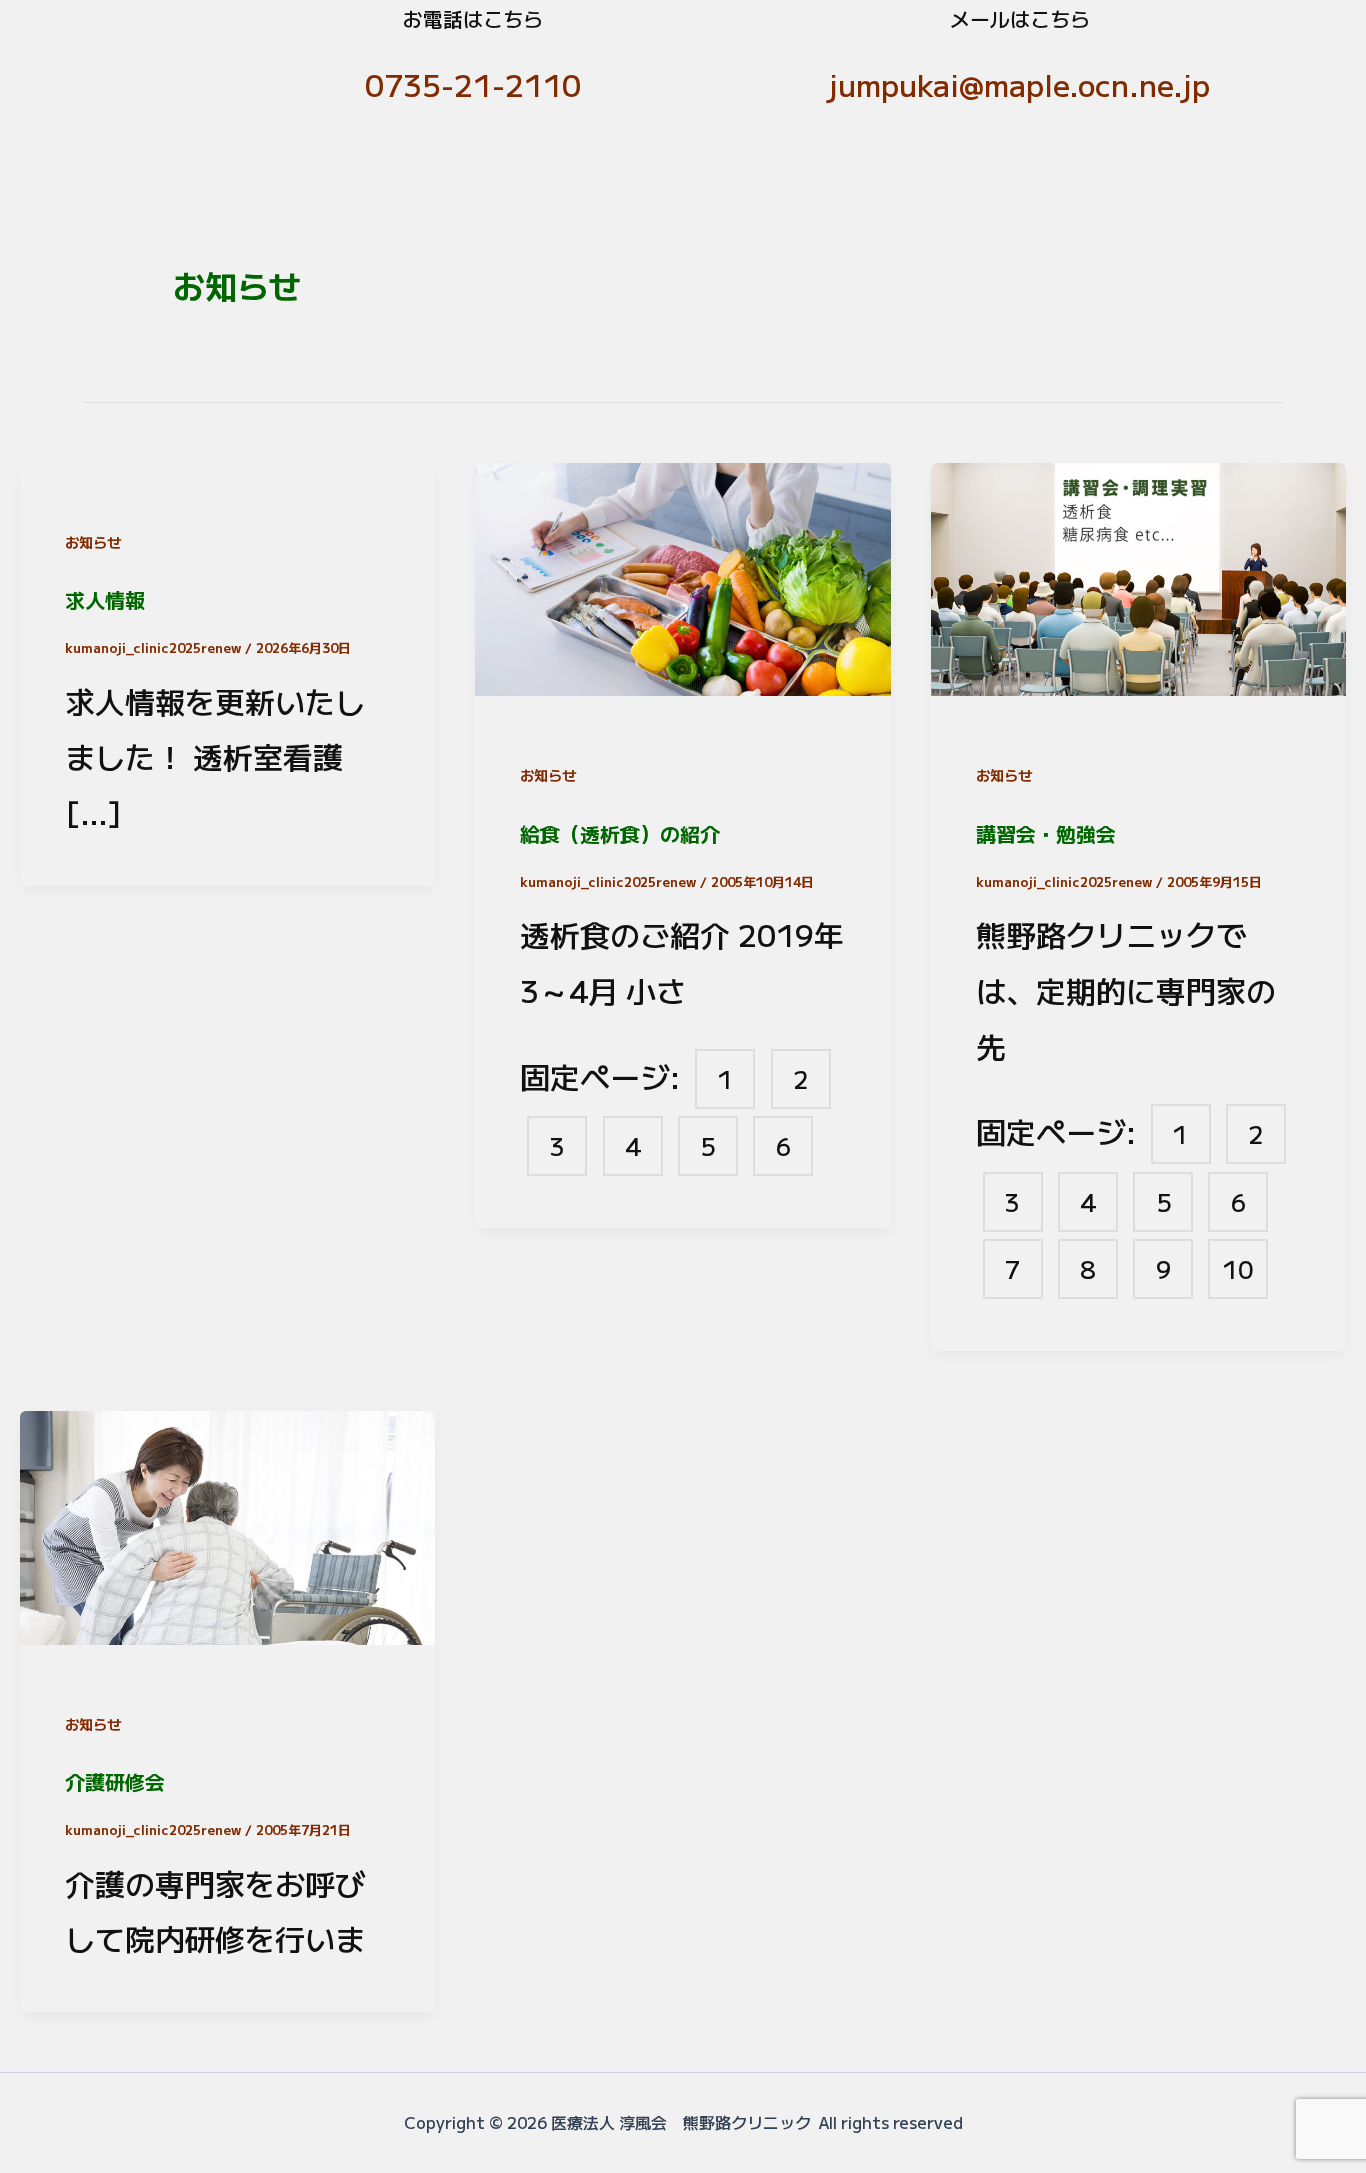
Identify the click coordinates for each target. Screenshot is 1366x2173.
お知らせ (93, 542)
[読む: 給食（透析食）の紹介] (682, 574)
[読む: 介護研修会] (227, 1523)
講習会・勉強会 (1046, 833)
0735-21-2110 (473, 84)
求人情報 (105, 599)
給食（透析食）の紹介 (620, 833)
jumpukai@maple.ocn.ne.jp (1019, 84)
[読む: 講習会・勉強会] (1138, 574)
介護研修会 (115, 1781)
